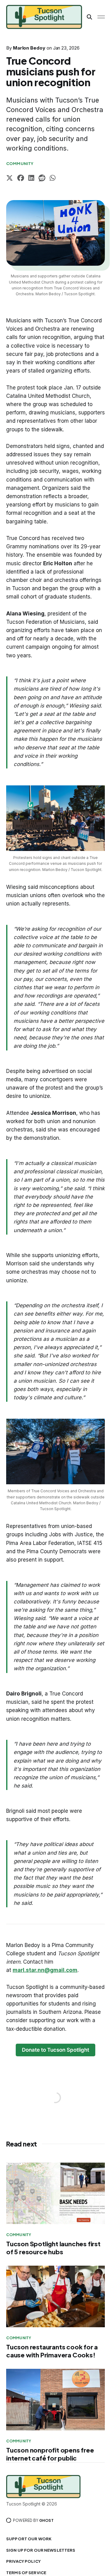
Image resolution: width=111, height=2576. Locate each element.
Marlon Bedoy (29, 48)
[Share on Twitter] (10, 179)
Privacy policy (23, 2561)
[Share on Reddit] (42, 179)
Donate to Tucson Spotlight (55, 2050)
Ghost (46, 2520)
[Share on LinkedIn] (31, 179)
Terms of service (26, 2573)
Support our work (29, 2539)
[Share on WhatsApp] (53, 179)
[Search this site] (89, 17)
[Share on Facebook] (21, 179)
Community (20, 163)
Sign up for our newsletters (41, 2550)
